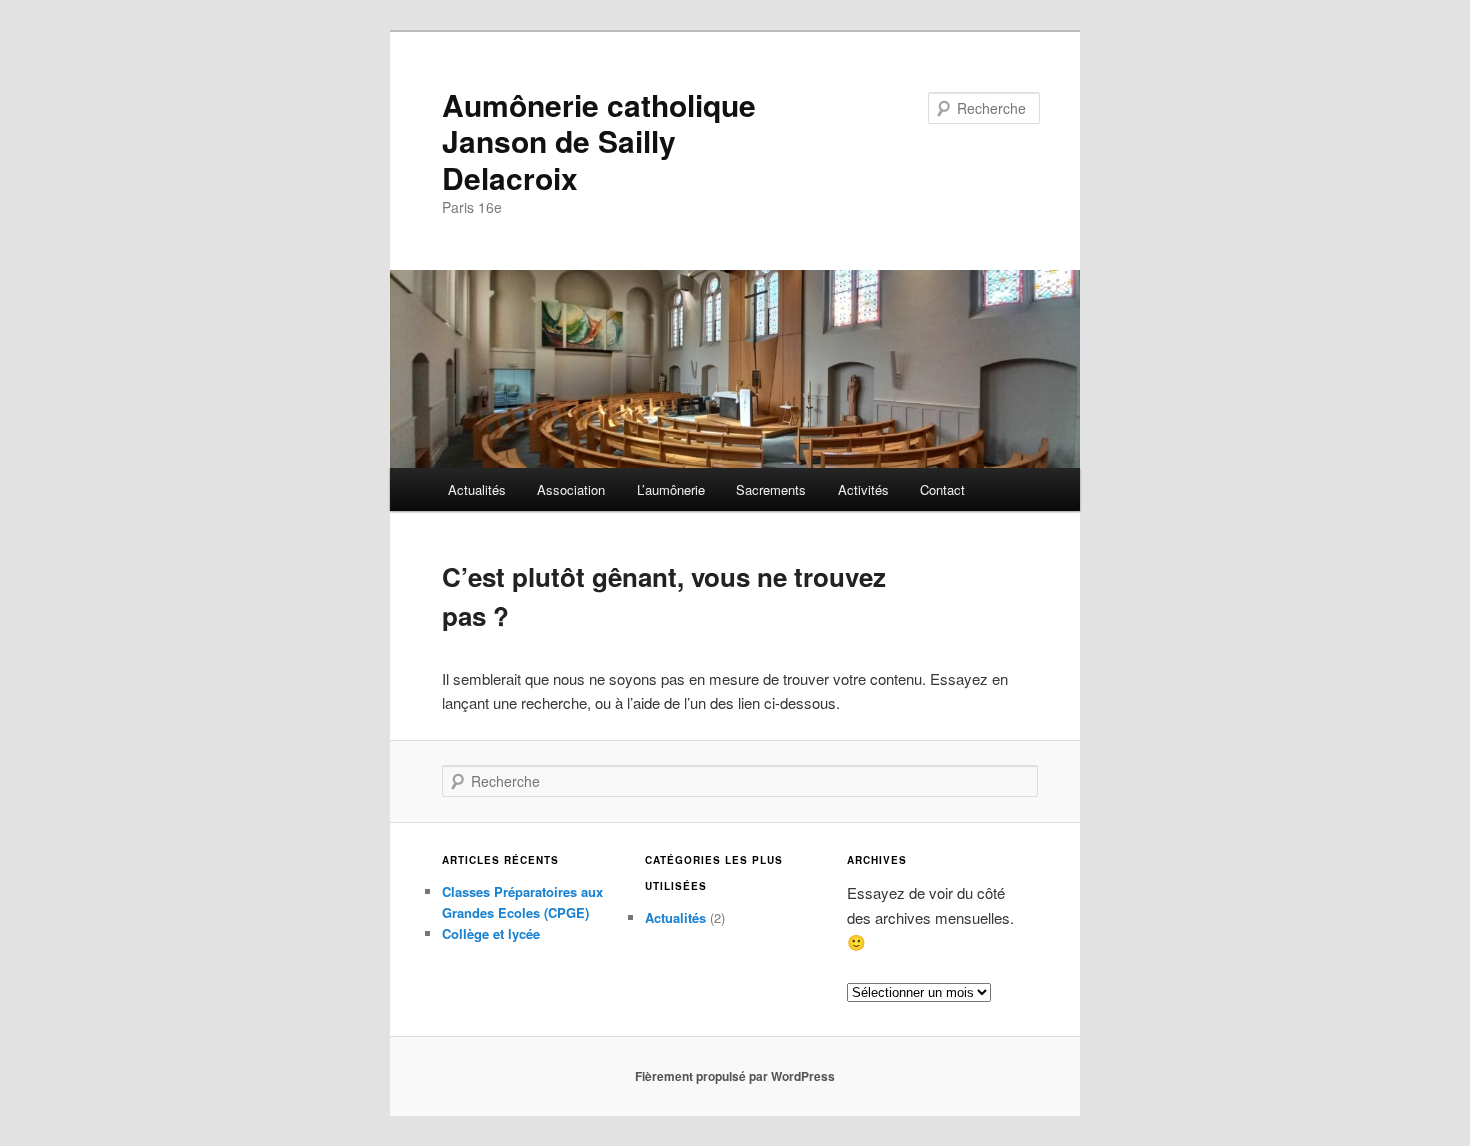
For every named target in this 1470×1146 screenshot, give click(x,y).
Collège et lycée (491, 933)
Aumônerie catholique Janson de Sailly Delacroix (599, 141)
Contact (942, 489)
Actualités (477, 489)
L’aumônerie (671, 489)
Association (571, 489)
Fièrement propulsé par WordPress (735, 1076)
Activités (863, 489)
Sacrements (771, 489)
